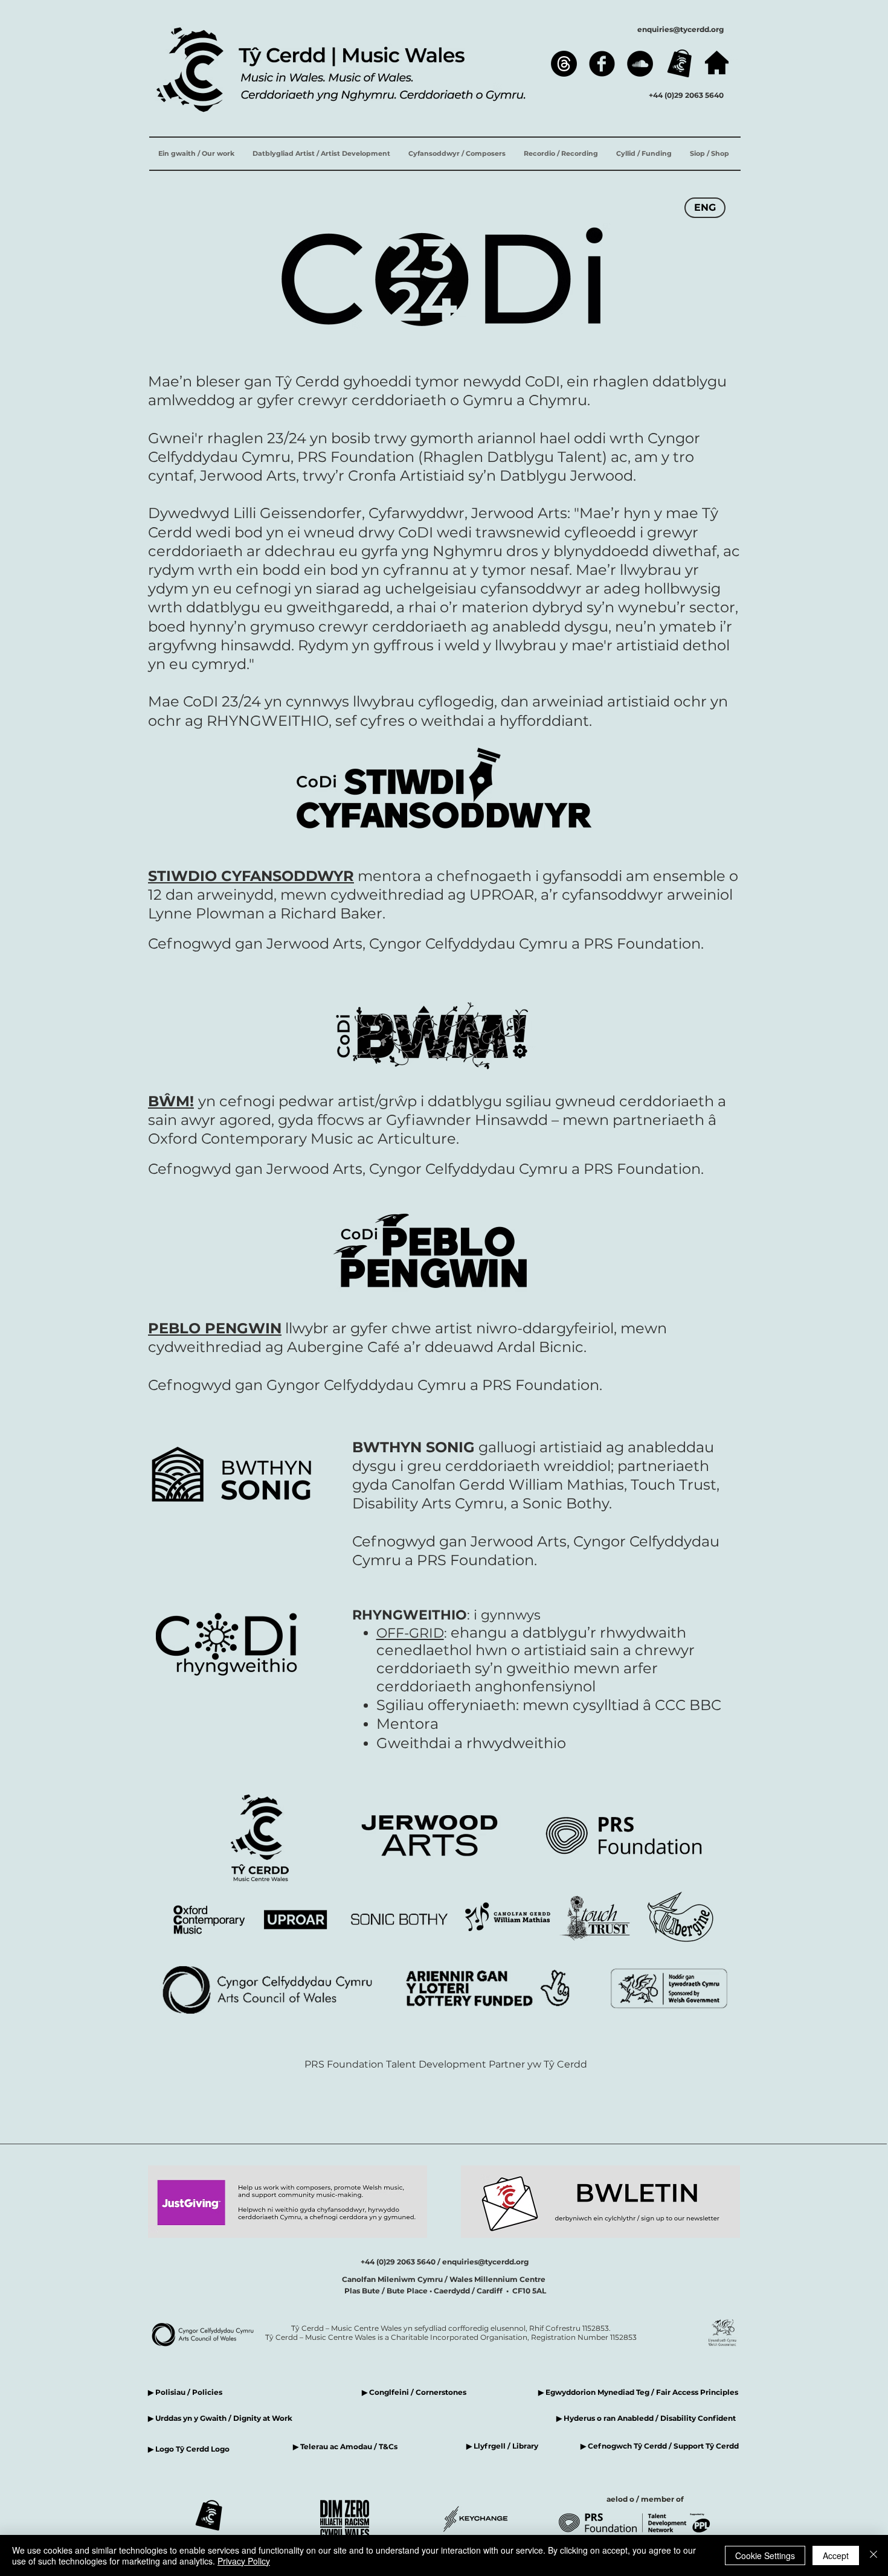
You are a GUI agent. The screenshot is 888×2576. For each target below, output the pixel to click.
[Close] (874, 2555)
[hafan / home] (717, 62)
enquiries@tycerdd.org (680, 29)
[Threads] (564, 64)
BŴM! (171, 1101)
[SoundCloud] (640, 64)
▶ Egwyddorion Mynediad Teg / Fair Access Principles (639, 2392)
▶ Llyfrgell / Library (502, 2446)
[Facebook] (602, 64)
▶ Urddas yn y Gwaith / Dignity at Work (220, 2418)
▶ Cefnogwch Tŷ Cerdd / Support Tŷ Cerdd (660, 2446)
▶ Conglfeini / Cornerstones (414, 2392)
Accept (836, 2555)
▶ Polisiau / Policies (185, 2392)
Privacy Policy (244, 2561)
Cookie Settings (765, 2555)
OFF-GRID (410, 1633)
